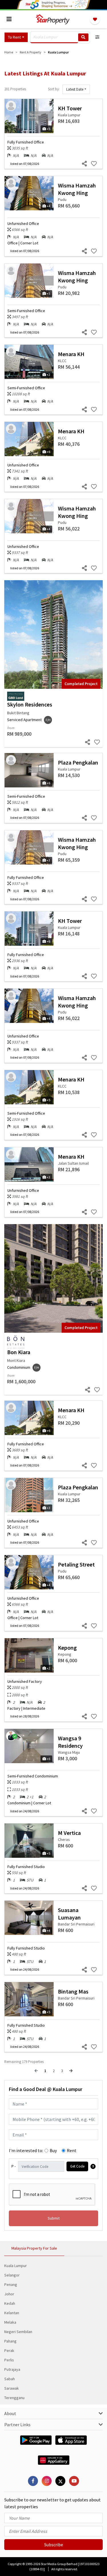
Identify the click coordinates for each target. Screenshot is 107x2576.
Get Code (77, 2166)
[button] (16, 37)
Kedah (10, 2303)
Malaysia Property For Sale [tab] (34, 2248)
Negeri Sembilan (18, 2332)
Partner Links (17, 2425)
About (10, 2413)
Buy (53, 2150)
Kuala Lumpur (16, 2266)
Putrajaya (12, 2369)
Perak (9, 2350)
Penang (11, 2284)
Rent (72, 2150)
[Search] (83, 37)
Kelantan (12, 2313)
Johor (9, 2294)
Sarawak (12, 2388)
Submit (54, 2218)
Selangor (12, 2275)
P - (14, 2166)
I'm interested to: (26, 2150)
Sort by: (54, 89)
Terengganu (14, 2398)
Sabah (10, 2379)
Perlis (9, 2360)
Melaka (10, 2322)
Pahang (10, 2341)
